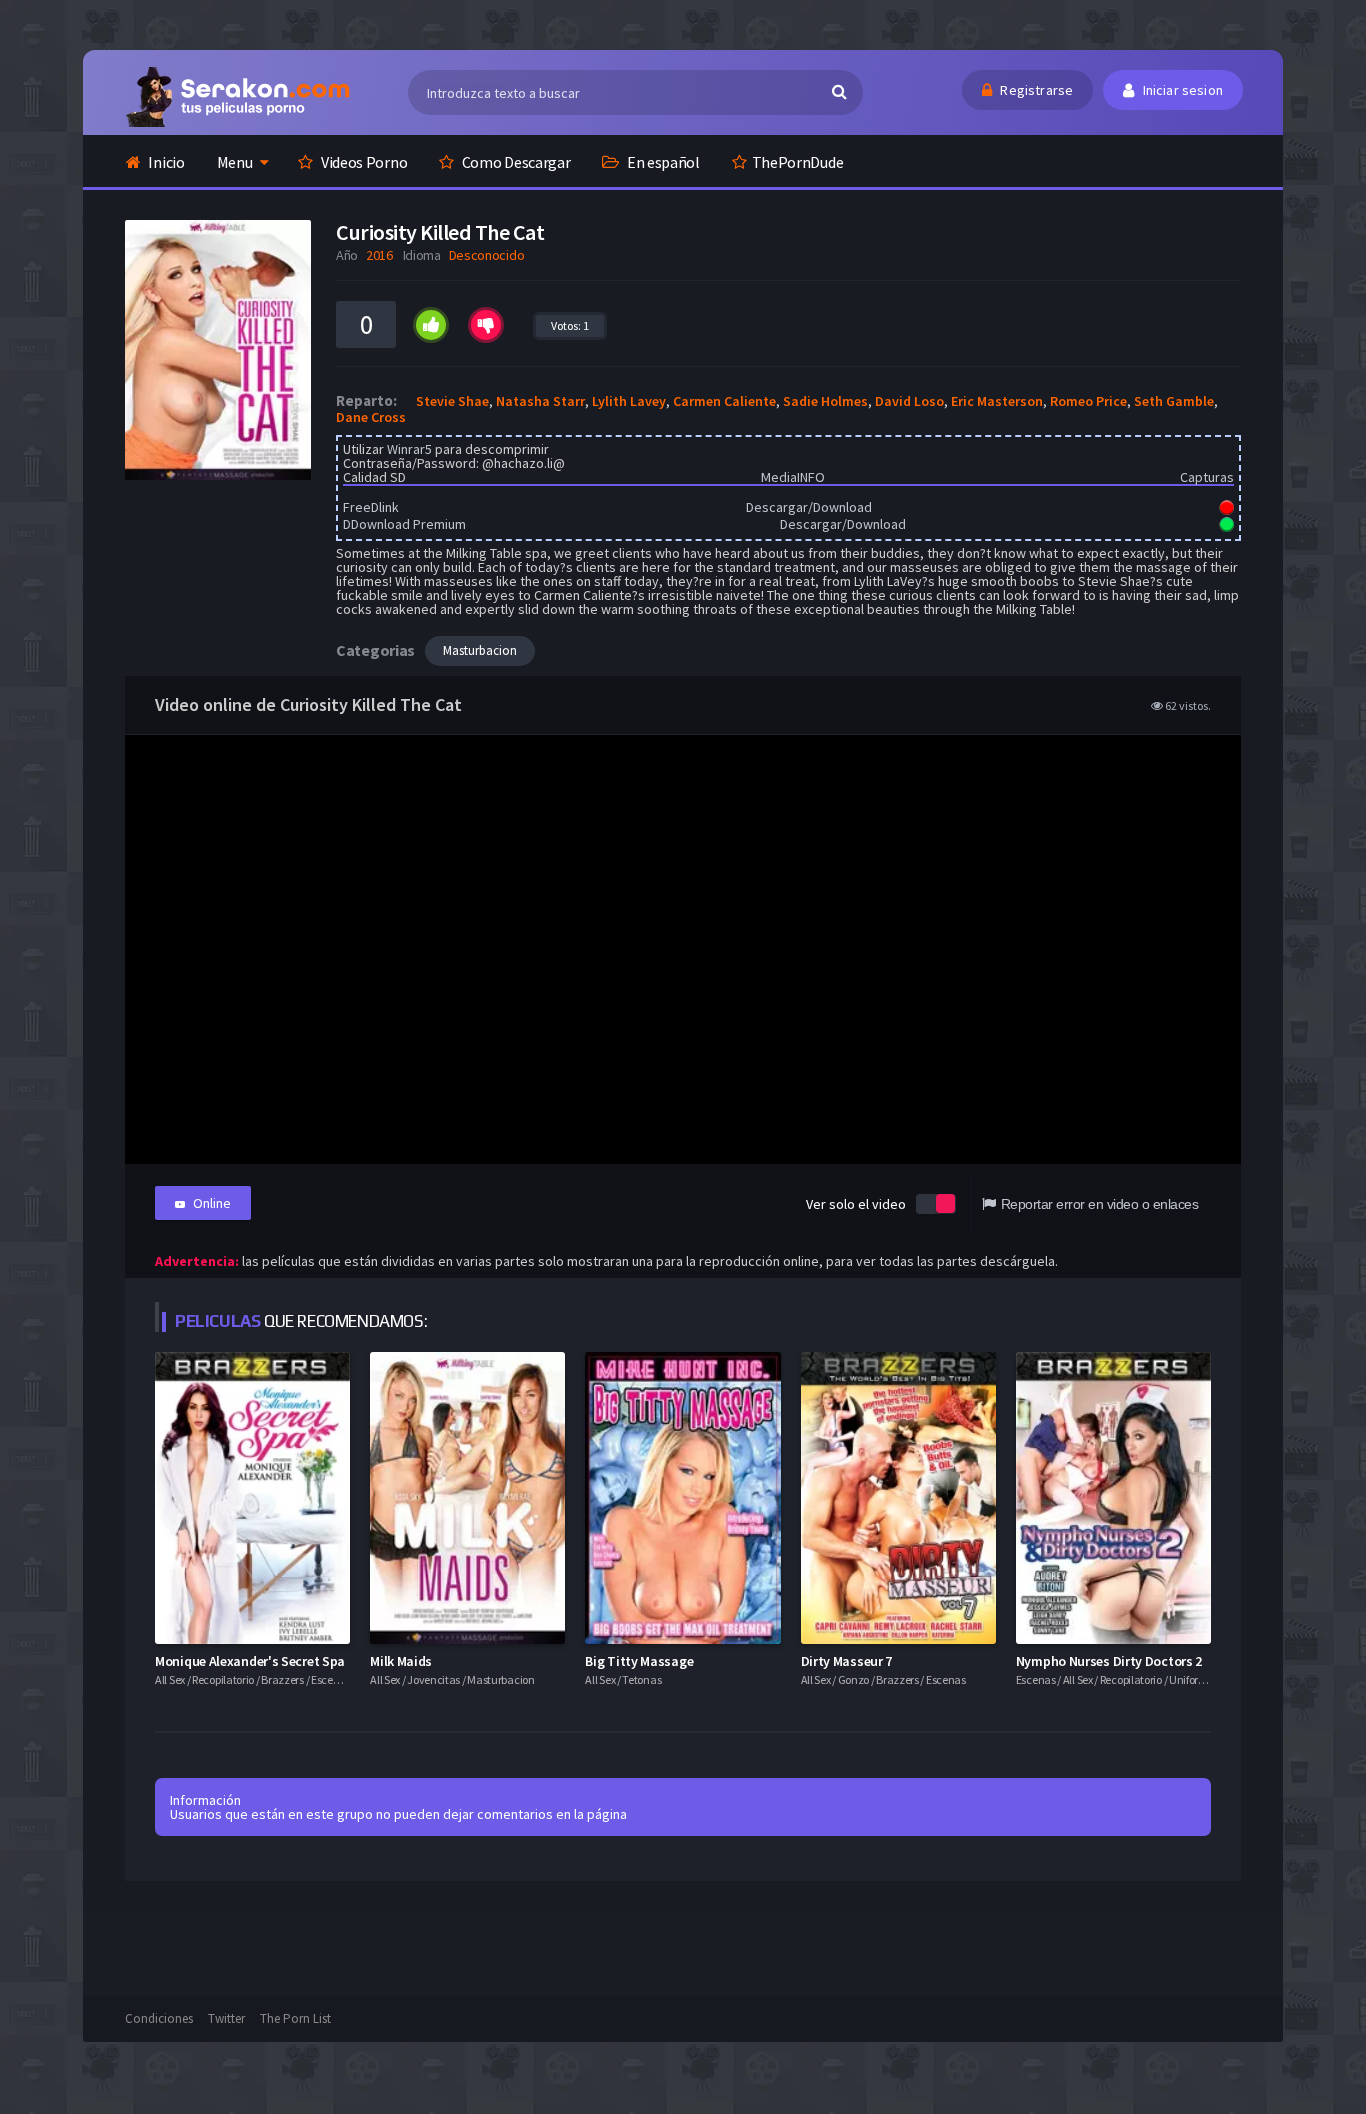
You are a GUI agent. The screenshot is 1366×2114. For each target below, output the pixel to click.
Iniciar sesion (1181, 90)
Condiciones (159, 2018)
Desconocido (487, 255)
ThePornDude (798, 162)
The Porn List (295, 2018)
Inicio (165, 162)
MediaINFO (793, 477)
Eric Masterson (997, 401)
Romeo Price (1088, 401)
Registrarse (1035, 90)
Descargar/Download (809, 507)
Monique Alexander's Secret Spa (250, 1661)
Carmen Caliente (724, 401)
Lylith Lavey (629, 401)
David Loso (909, 401)
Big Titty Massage (639, 1661)
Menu (235, 162)
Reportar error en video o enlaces (1099, 1204)
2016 (379, 255)
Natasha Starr (540, 401)
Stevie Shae (452, 401)
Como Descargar (515, 162)
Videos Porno (362, 162)
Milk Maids (401, 1661)
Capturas (1207, 477)
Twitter (226, 2018)
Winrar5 (409, 449)
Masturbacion (480, 650)
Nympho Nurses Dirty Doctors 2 (1109, 1661)
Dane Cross (371, 417)
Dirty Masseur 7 (847, 1661)
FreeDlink (371, 507)
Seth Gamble (1174, 401)
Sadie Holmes (825, 401)
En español (662, 162)
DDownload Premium (404, 524)
